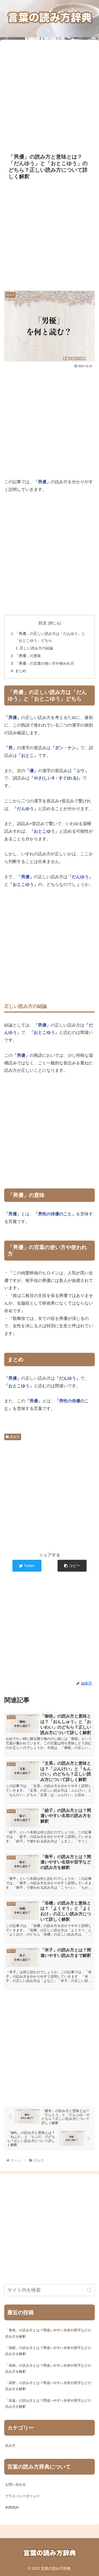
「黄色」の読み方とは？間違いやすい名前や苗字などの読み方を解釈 (48, 2333)
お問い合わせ (16, 2484)
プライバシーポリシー (22, 2496)
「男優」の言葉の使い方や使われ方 (45, 663)
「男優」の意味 (28, 656)
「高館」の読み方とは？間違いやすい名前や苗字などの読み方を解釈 (48, 2351)
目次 (43, 623)
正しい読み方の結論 (36, 648)
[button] (72, 1566)
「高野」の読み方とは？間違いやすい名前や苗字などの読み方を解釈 (48, 2386)
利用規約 (12, 2507)
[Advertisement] (49, 93)
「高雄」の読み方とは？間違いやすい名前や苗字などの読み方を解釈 (48, 2368)
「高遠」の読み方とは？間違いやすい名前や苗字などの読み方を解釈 (48, 2404)
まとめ (21, 671)
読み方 (15, 1437)
